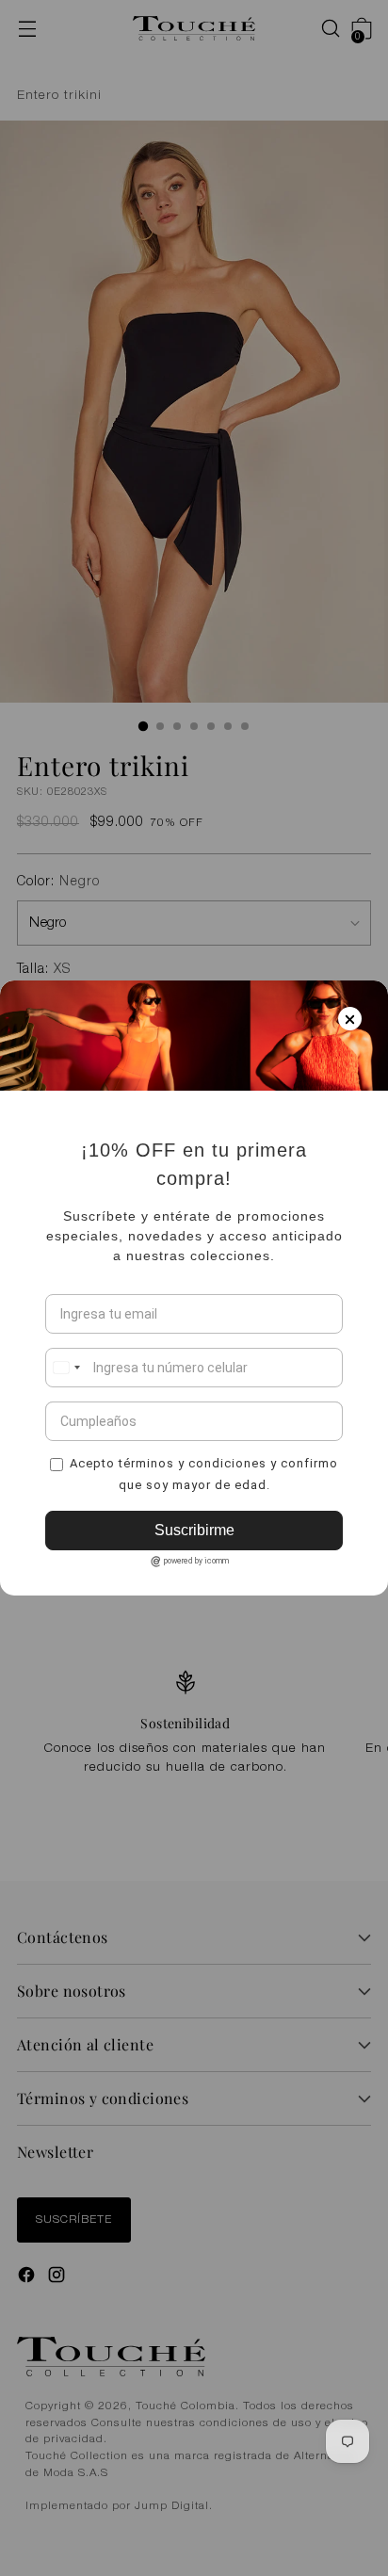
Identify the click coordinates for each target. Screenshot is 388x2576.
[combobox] (66, 1368)
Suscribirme (194, 1530)
